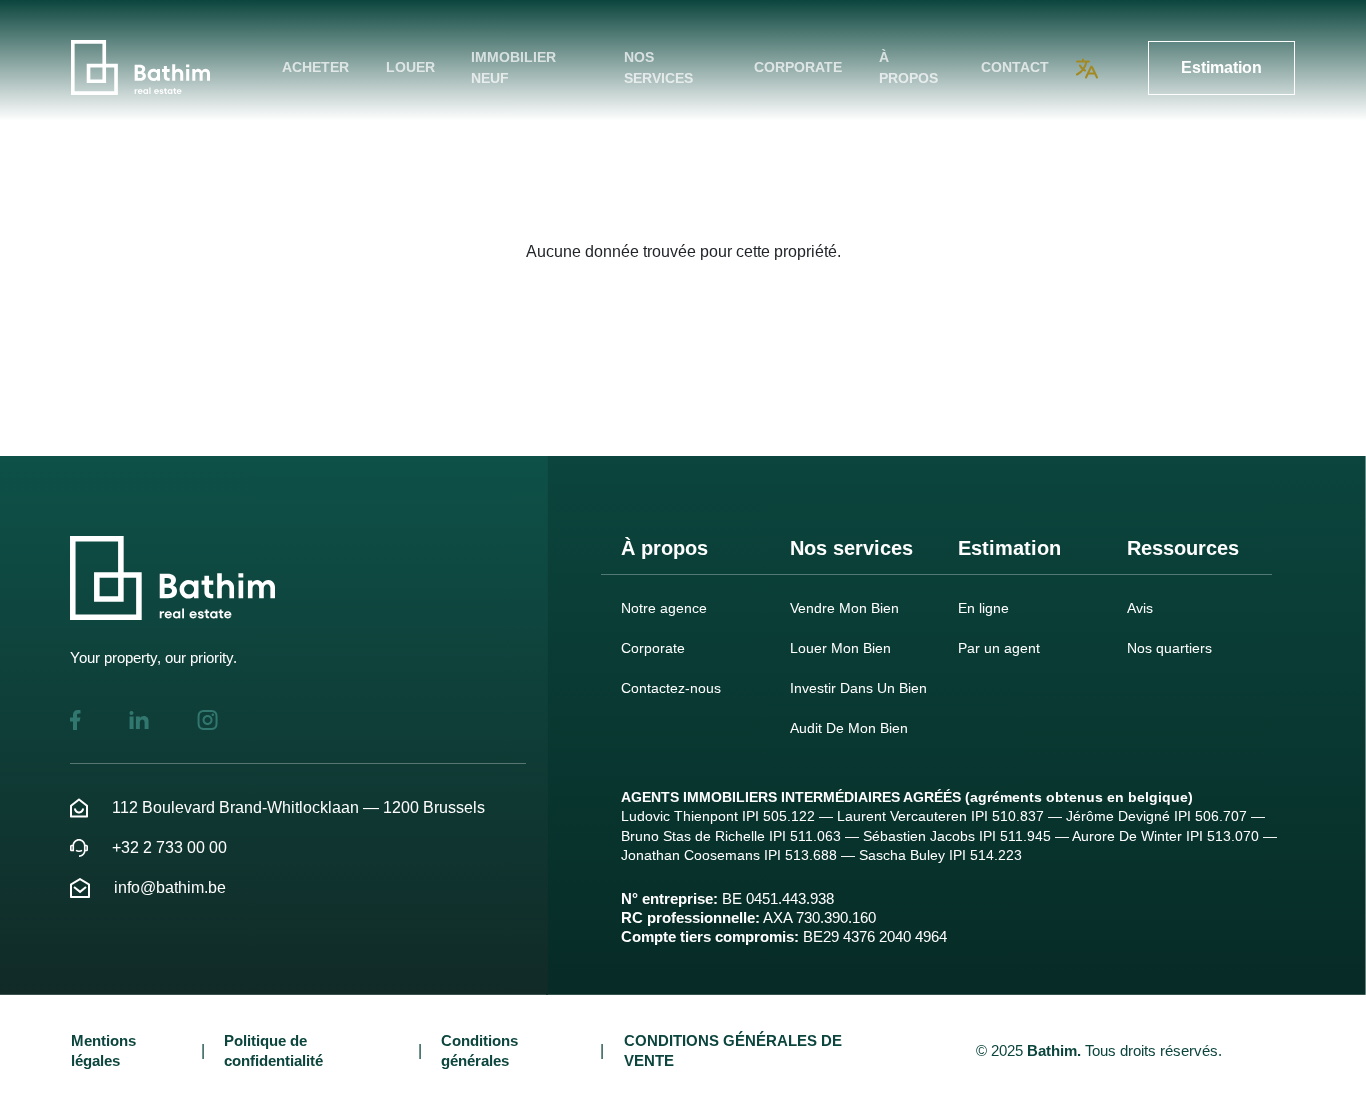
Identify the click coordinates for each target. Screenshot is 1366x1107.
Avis (1140, 608)
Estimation (1221, 67)
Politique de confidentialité (273, 1050)
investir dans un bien (858, 688)
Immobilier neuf (513, 67)
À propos (908, 67)
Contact (1015, 67)
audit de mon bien (849, 728)
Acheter (315, 67)
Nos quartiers (1169, 648)
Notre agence (664, 608)
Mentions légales (103, 1050)
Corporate (798, 67)
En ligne (983, 608)
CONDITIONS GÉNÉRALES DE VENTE (733, 1050)
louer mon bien (840, 648)
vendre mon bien (844, 608)
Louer (410, 67)
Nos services (658, 67)
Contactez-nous (671, 688)
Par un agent (999, 648)
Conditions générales (479, 1050)
